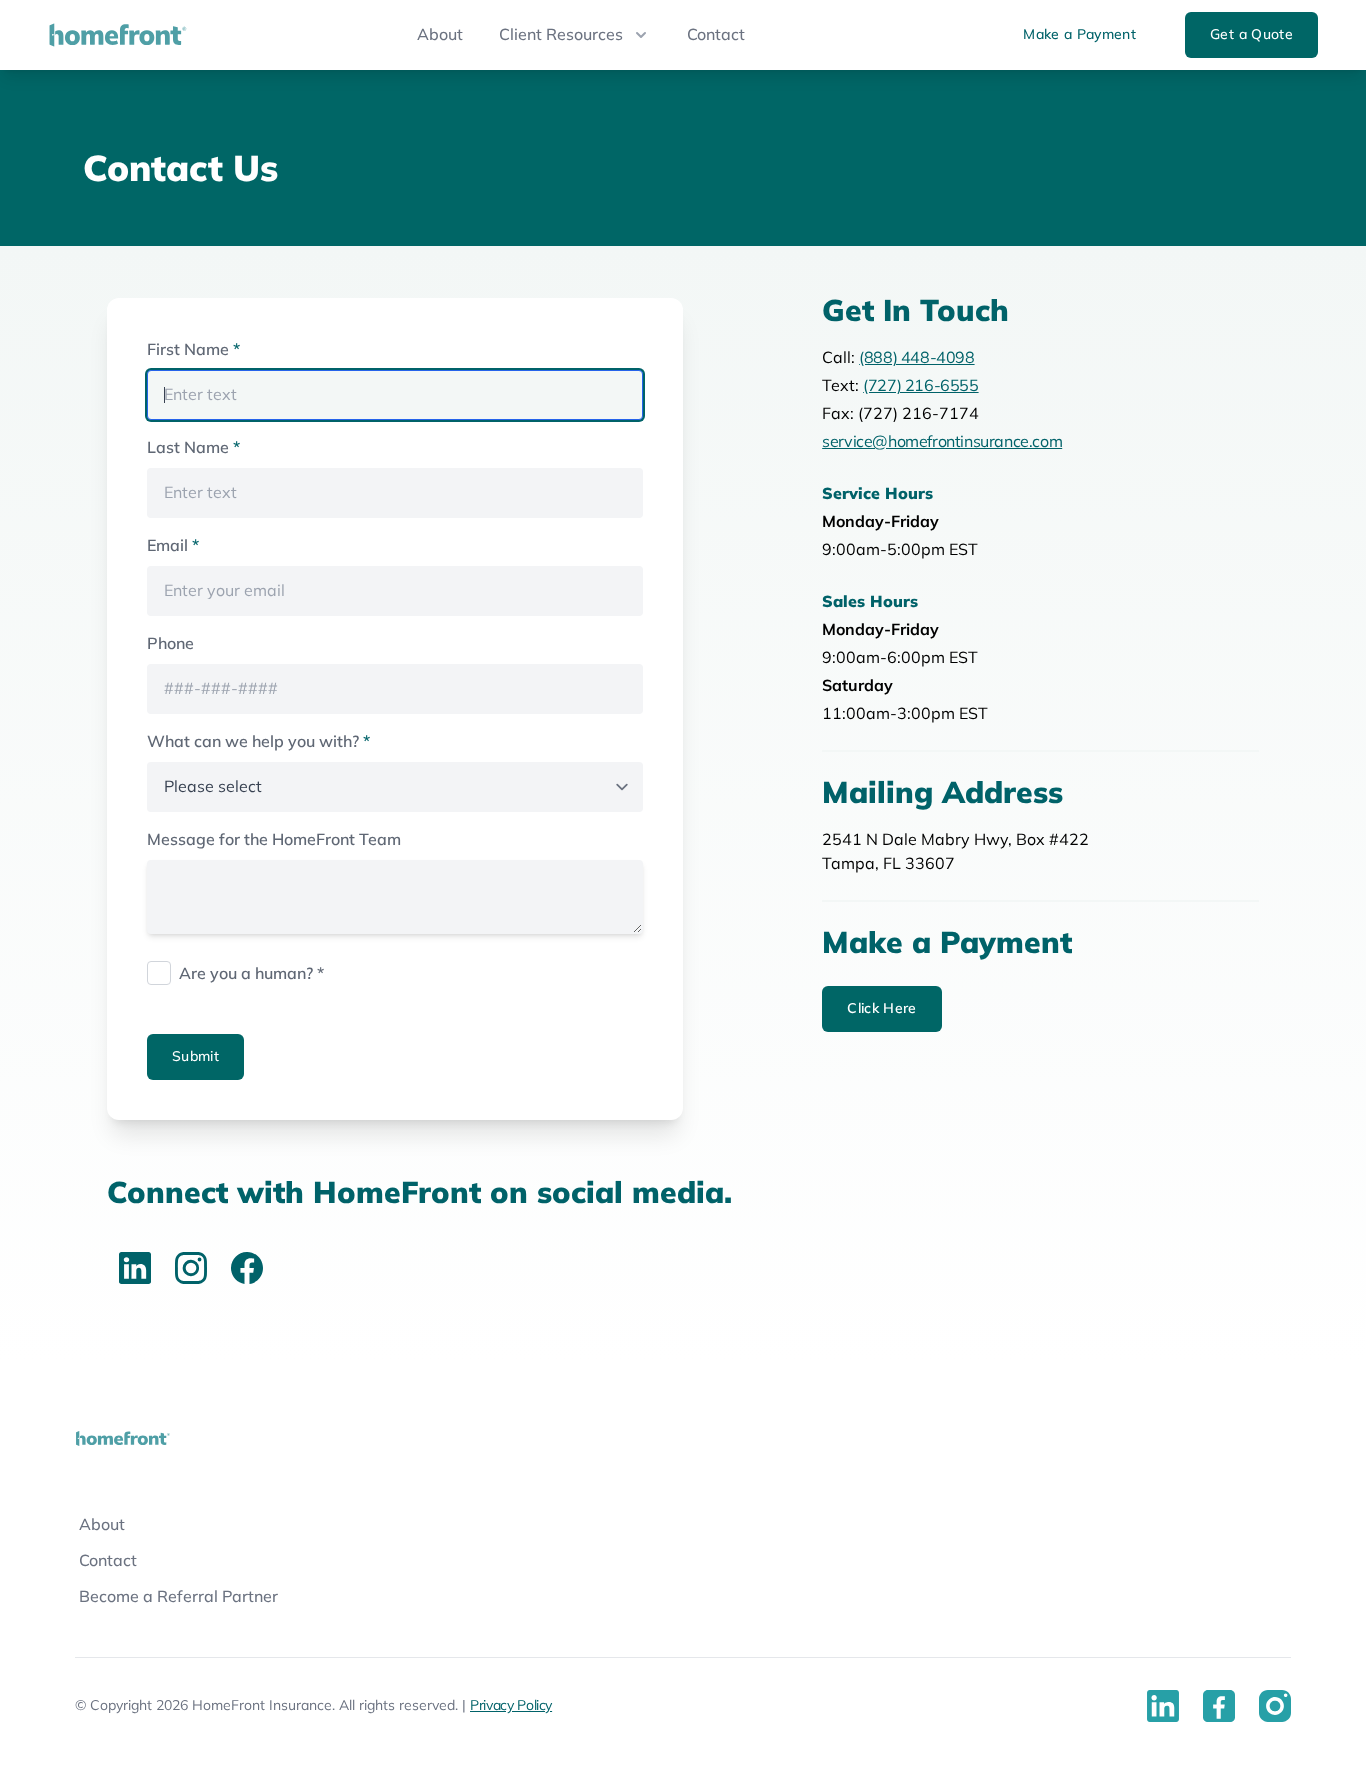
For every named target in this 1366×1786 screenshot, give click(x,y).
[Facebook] (247, 1268)
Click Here (882, 1009)
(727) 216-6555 (920, 386)
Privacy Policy (511, 1706)
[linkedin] (135, 1268)
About (440, 35)
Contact (716, 35)
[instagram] (191, 1268)
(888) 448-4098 (916, 358)
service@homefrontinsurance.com (942, 442)
